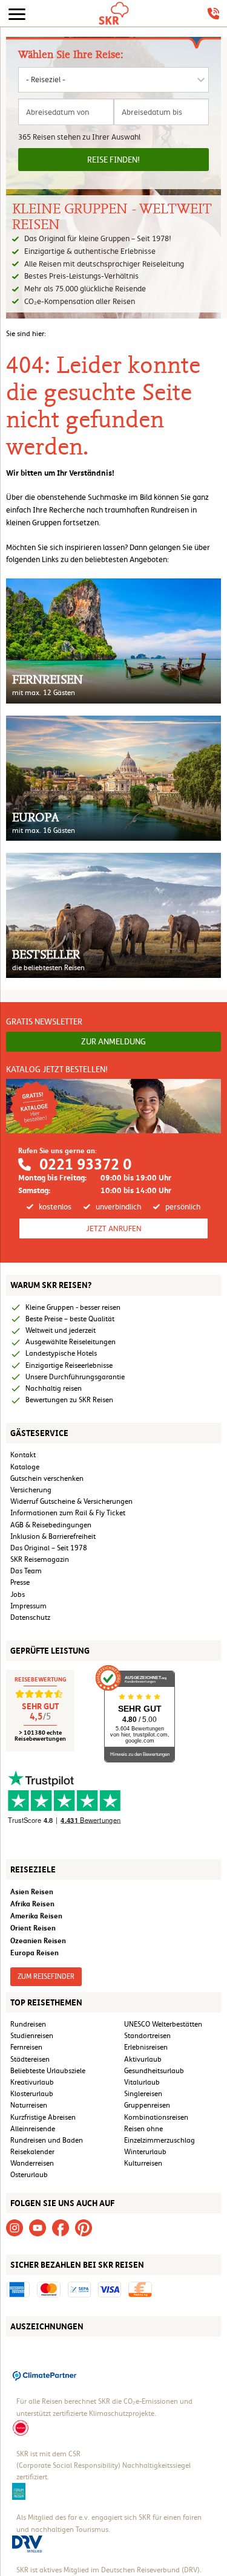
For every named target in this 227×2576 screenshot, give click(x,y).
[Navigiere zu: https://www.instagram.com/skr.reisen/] (15, 2227)
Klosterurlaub (32, 2094)
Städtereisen (30, 2059)
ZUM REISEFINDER (46, 1976)
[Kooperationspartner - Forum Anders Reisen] (19, 2491)
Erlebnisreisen (146, 2047)
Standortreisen (147, 2036)
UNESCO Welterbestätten (163, 2024)
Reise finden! (113, 160)
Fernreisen (26, 2047)
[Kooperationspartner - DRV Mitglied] (27, 2543)
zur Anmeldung (113, 1041)
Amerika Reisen (36, 1916)
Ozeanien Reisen (38, 1940)
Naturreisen (29, 2105)
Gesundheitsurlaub (154, 2071)
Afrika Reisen (32, 1904)
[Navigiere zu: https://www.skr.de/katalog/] (113, 1105)
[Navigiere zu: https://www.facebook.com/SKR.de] (61, 2227)
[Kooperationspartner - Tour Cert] (21, 2427)
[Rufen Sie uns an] (213, 14)
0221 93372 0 (85, 1164)
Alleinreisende (33, 2129)
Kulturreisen (143, 2163)
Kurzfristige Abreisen (43, 2117)
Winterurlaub (145, 2152)
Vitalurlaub (142, 2082)
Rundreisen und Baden (48, 2140)
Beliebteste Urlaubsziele (48, 2071)
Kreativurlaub (32, 2082)
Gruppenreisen (147, 2105)
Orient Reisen (33, 1928)
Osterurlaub (29, 2175)
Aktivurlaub (143, 2059)
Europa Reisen (35, 1953)
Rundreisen (28, 2024)
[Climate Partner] (45, 2375)
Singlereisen (143, 2094)
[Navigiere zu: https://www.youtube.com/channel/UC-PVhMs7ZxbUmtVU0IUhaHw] (38, 2227)
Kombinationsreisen (156, 2117)
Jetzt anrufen (114, 1228)
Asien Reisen (32, 1892)
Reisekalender (32, 2152)
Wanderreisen (32, 2163)
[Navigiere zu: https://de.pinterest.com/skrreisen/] (84, 2227)
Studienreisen (32, 2036)
